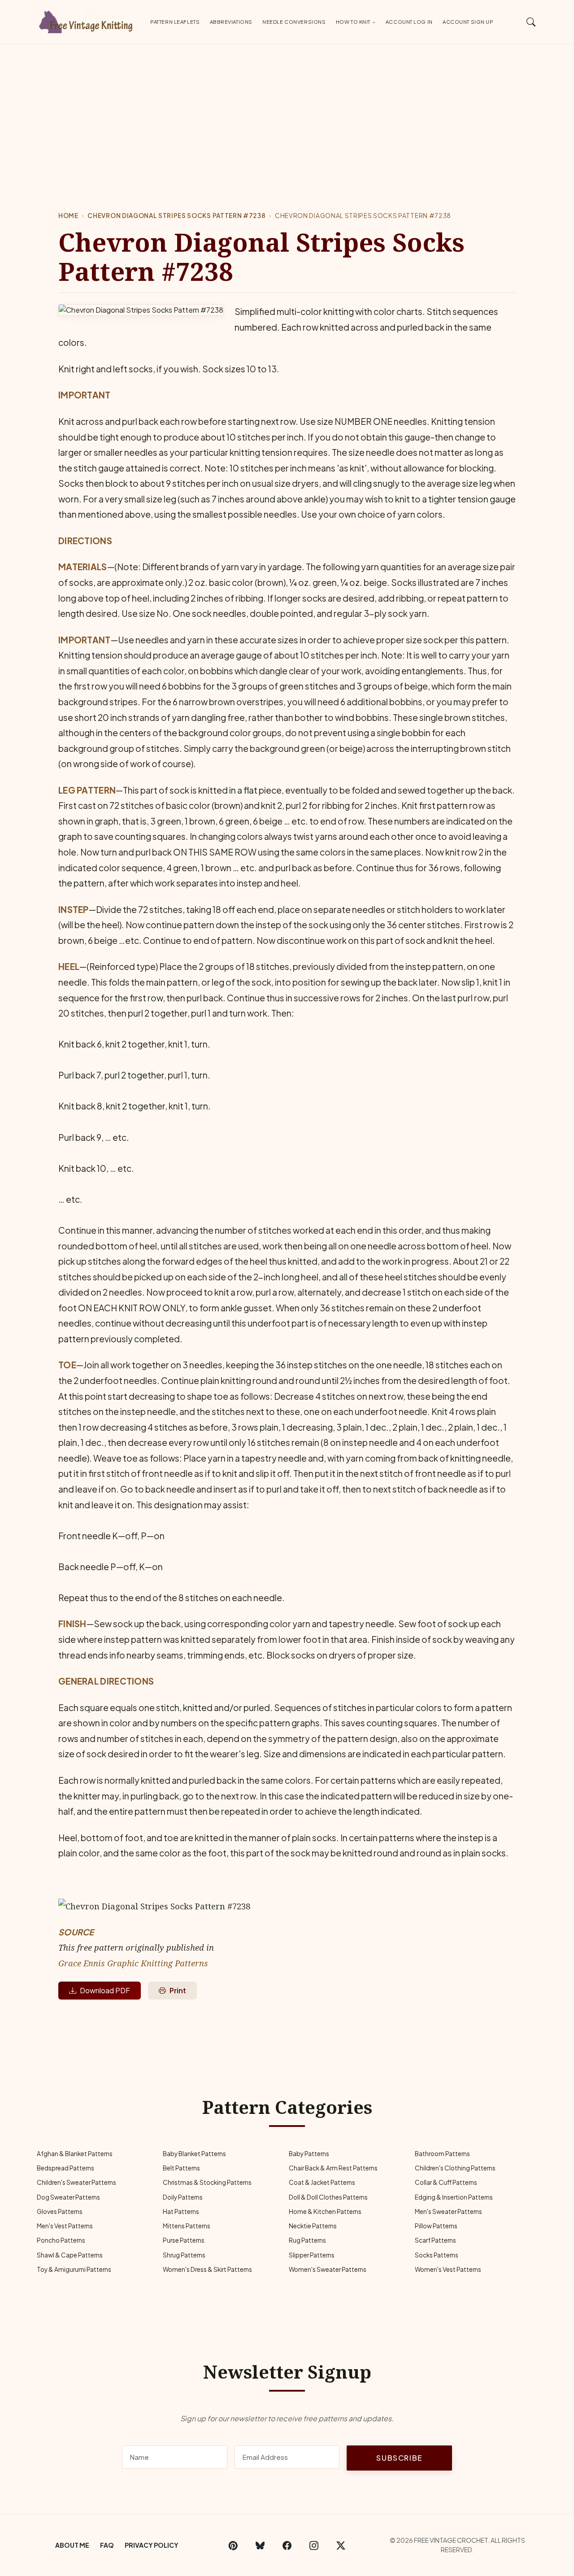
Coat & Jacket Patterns (322, 2182)
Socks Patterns (437, 2255)
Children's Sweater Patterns (76, 2182)
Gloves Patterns (60, 2211)
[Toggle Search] (531, 22)
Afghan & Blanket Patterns (75, 2154)
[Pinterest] (233, 2545)
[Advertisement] (287, 112)
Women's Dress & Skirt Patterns (207, 2269)
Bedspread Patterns (65, 2168)
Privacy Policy (152, 2545)
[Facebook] (287, 2545)
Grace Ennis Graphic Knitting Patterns (133, 1963)
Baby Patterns (309, 2154)
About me (72, 2545)
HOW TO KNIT (353, 22)
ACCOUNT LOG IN (409, 22)
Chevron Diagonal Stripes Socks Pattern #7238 (176, 216)
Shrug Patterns (184, 2255)
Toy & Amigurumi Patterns (74, 2269)
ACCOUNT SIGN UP (468, 22)
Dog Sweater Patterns (68, 2197)
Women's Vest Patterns (448, 2269)
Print (178, 1990)
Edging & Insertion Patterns (454, 2197)
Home (68, 216)
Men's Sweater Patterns (448, 2211)
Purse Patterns (184, 2240)
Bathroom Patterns (442, 2154)
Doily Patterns (183, 2197)
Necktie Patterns (313, 2226)
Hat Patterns (181, 2211)
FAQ (107, 2545)
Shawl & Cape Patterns (70, 2255)
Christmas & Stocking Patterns (207, 2182)
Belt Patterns (181, 2168)
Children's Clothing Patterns (455, 2168)
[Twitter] (341, 2545)
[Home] (87, 20)
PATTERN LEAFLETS (175, 22)
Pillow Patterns (436, 2226)
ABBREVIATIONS (231, 22)
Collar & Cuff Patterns (446, 2182)
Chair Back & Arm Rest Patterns (333, 2168)
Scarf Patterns (435, 2240)
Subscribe (399, 2458)
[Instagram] (314, 2545)
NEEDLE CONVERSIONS (294, 22)
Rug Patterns (307, 2240)
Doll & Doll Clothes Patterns (328, 2197)
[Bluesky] (260, 2545)
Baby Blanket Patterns (194, 2154)
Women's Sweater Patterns (328, 2269)
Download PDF (105, 1990)
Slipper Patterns (312, 2255)
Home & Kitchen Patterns (325, 2211)
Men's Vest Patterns (65, 2226)
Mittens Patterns (187, 2226)
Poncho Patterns (61, 2240)
